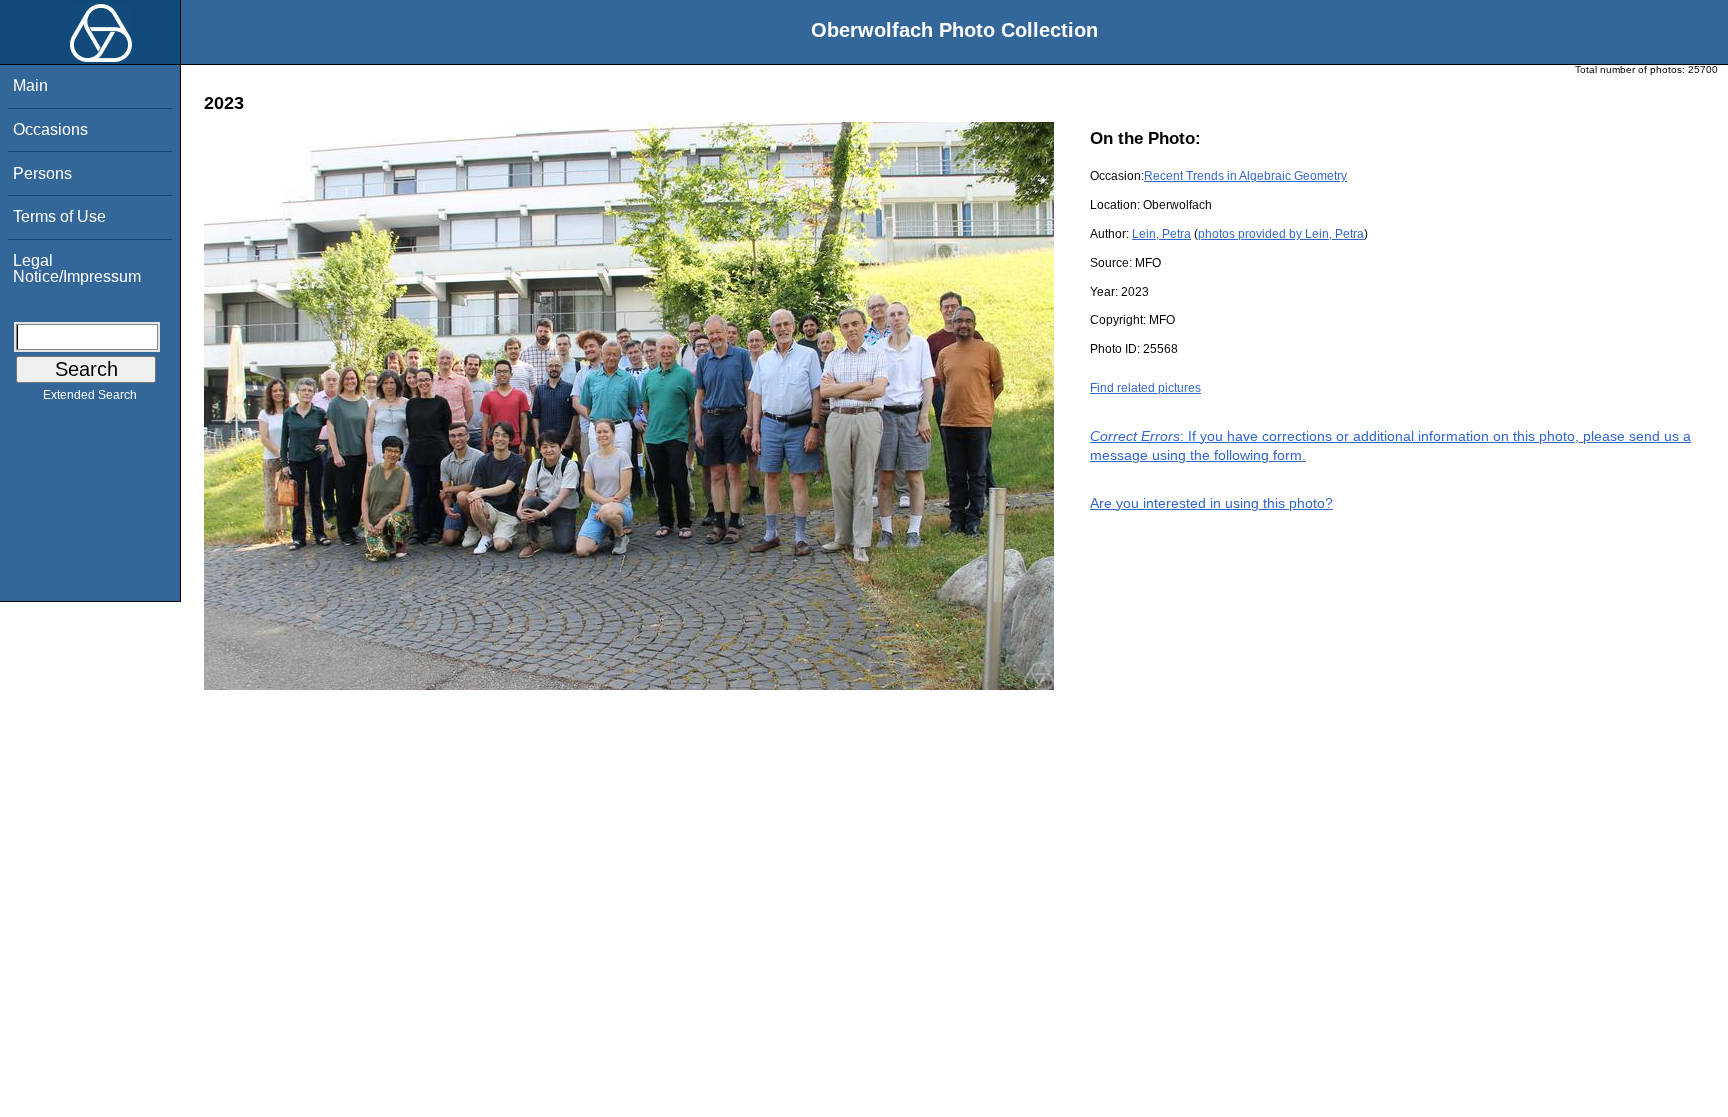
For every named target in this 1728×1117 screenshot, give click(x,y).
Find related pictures (1145, 388)
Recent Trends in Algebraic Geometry (1245, 176)
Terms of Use (59, 216)
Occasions (50, 129)
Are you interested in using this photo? (1211, 503)
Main (30, 85)
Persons (42, 173)
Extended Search (90, 395)
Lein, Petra (1161, 234)
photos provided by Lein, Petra (1281, 234)
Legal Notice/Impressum (77, 268)
